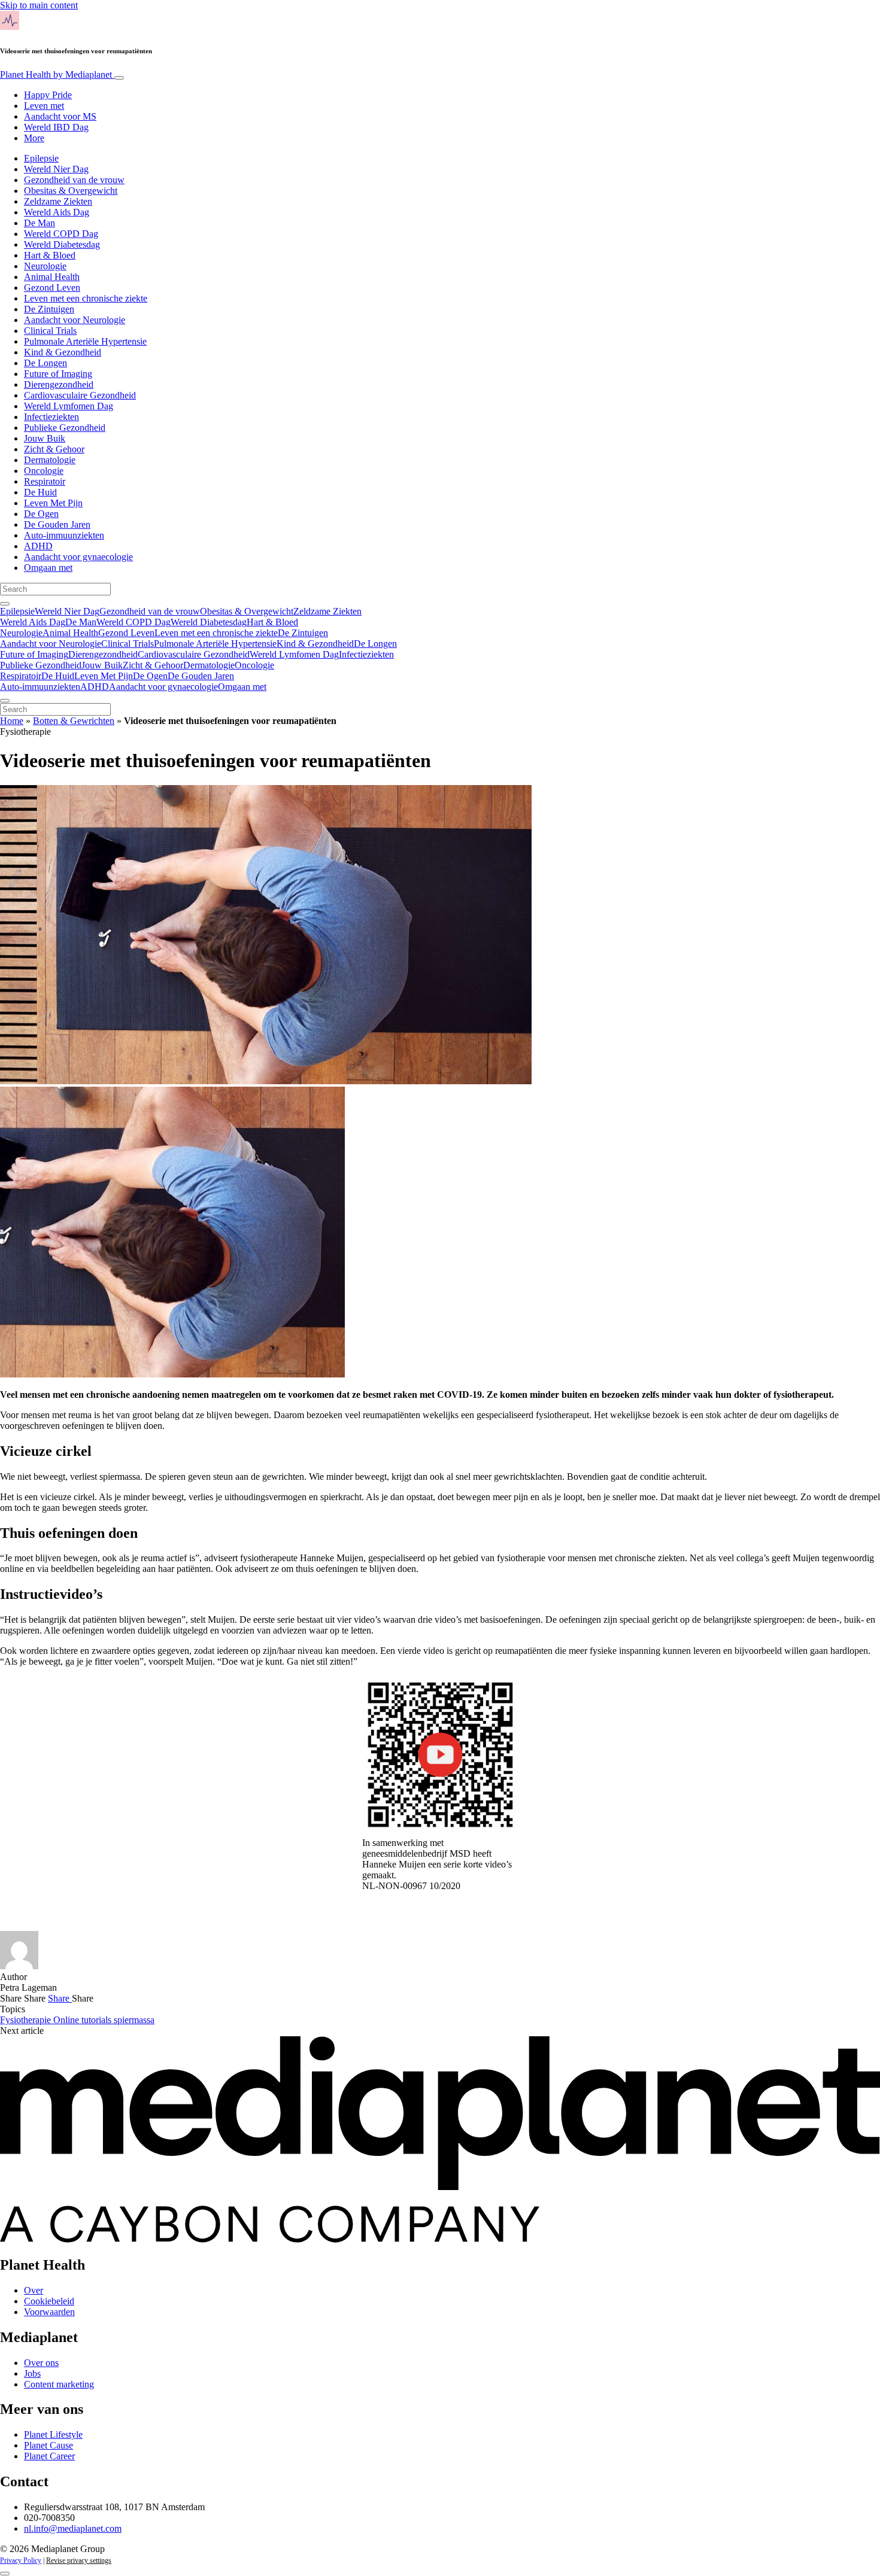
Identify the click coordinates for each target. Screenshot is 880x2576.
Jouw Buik (45, 438)
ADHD (38, 546)
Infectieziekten (51, 417)
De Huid (40, 492)
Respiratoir (45, 481)
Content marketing (59, 2384)
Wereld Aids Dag (57, 212)
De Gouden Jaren (57, 524)
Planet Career (49, 2456)
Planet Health (56, 74)
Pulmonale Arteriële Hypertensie (85, 341)
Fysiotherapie (27, 2020)
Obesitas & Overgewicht (71, 191)
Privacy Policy (21, 2560)
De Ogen (41, 514)
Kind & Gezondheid (63, 352)
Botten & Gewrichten (74, 721)
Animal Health (52, 277)
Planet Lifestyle (53, 2434)
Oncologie (44, 471)
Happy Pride (48, 95)
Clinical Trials (50, 331)
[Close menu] (5, 701)
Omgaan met (48, 568)
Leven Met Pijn (53, 503)
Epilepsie (41, 158)
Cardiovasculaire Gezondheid (80, 395)
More (34, 138)
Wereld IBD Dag (56, 127)
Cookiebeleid (49, 2301)
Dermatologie (50, 460)
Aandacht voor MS (60, 116)
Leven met (44, 106)
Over (34, 2290)
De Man (40, 223)
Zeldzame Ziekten (58, 201)
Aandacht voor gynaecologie (78, 557)
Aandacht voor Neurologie (75, 320)
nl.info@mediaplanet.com (73, 2528)
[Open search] (5, 604)
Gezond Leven (52, 288)
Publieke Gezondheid (65, 428)
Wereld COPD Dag (61, 234)
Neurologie (45, 266)
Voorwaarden (49, 2312)
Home (12, 721)
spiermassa (134, 2020)
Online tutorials (84, 2020)
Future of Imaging (58, 374)
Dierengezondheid (59, 384)
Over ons (41, 2363)
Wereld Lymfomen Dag (69, 406)
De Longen (45, 363)
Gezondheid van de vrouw (74, 180)
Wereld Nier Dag (56, 169)
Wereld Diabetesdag (62, 244)
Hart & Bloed (50, 255)
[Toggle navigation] (119, 78)
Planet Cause (48, 2445)
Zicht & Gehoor (54, 449)
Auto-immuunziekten (64, 535)
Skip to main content (39, 5)
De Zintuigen (49, 309)
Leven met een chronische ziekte (86, 298)
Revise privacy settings (79, 2560)
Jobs (32, 2373)
